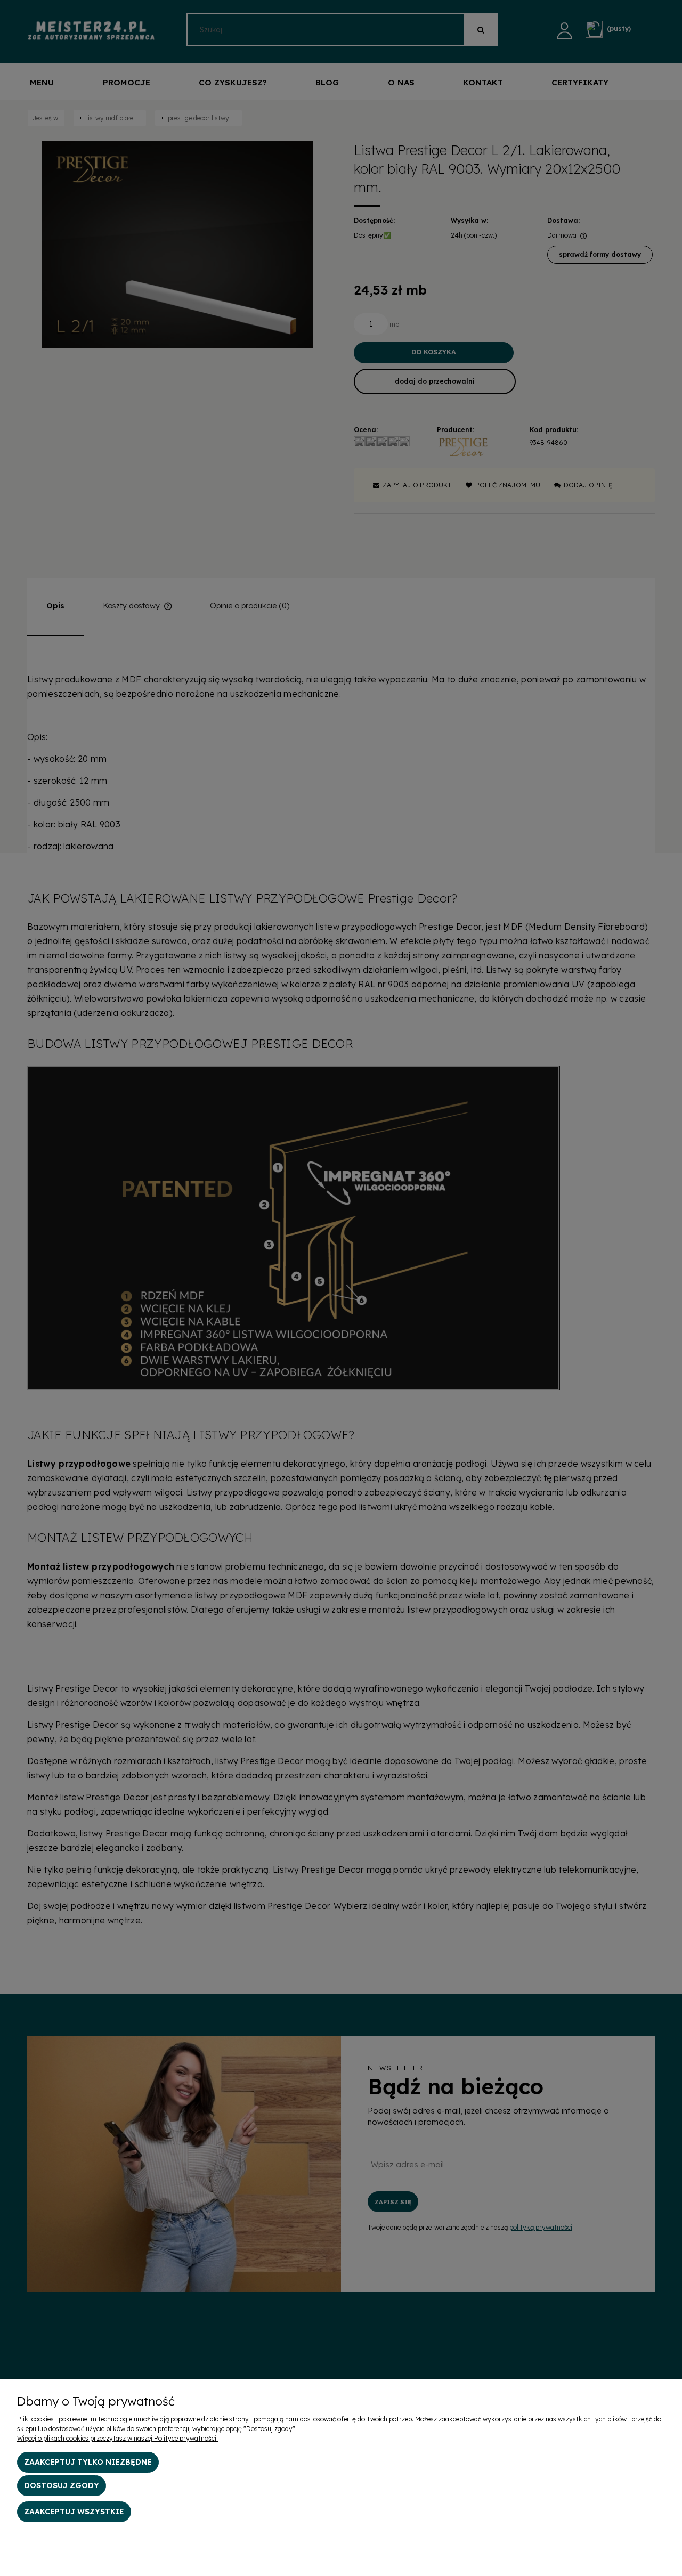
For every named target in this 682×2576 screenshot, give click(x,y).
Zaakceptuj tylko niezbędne (88, 2462)
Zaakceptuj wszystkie (74, 2512)
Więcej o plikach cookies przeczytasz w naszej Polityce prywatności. (117, 2438)
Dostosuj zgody (62, 2485)
